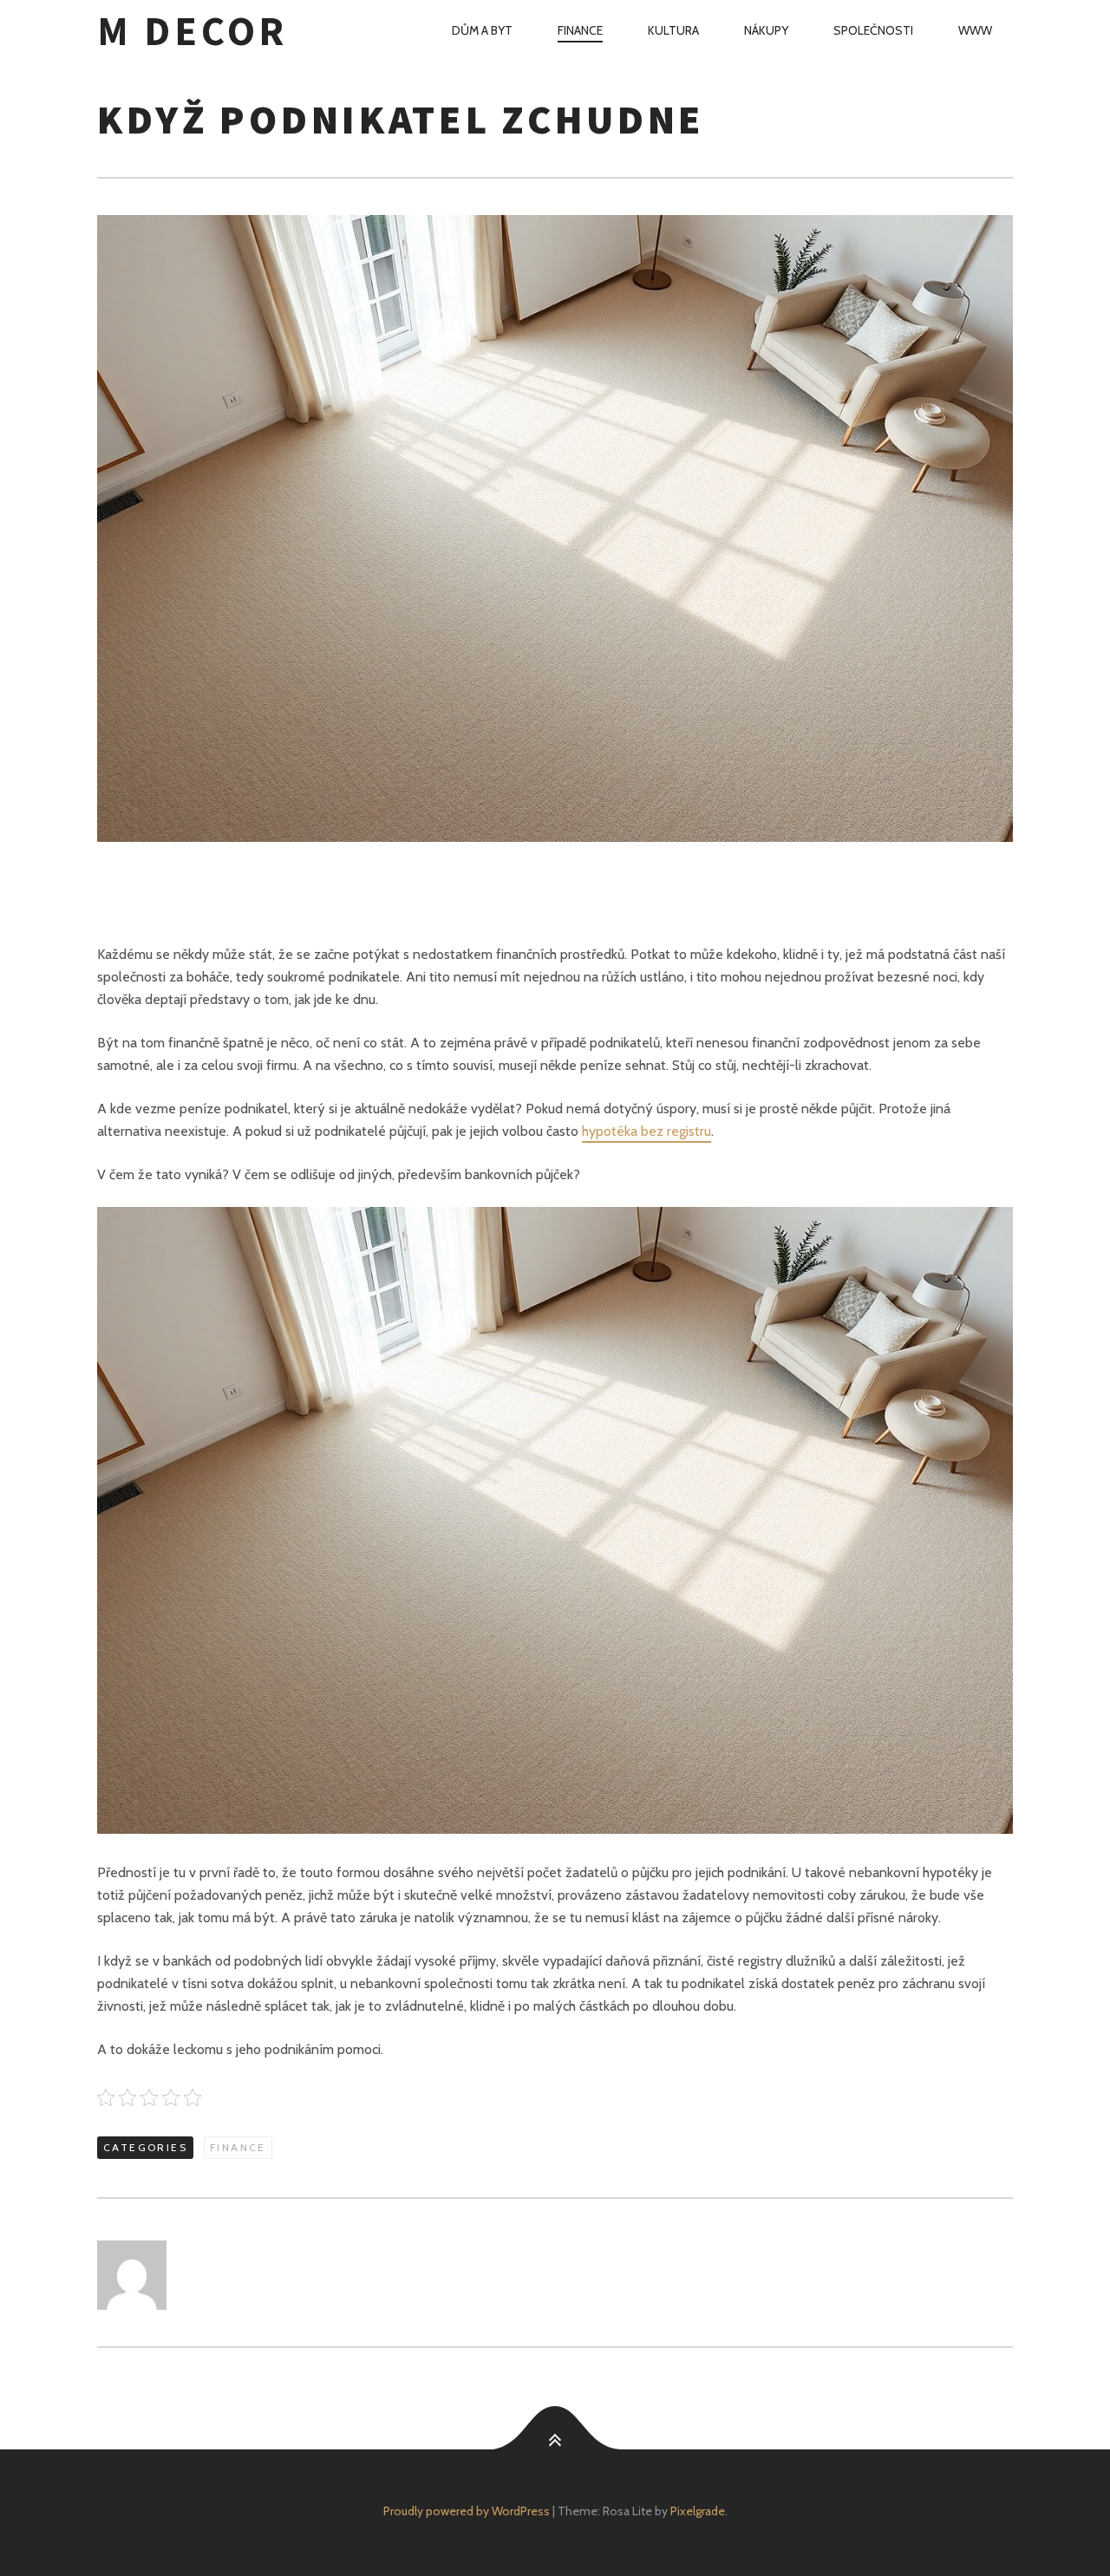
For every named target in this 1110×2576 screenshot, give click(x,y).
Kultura (673, 30)
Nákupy (766, 30)
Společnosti (873, 30)
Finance (580, 30)
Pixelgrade (698, 2511)
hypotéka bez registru (646, 1131)
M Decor (193, 31)
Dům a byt (482, 30)
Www (975, 30)
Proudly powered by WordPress (467, 2511)
